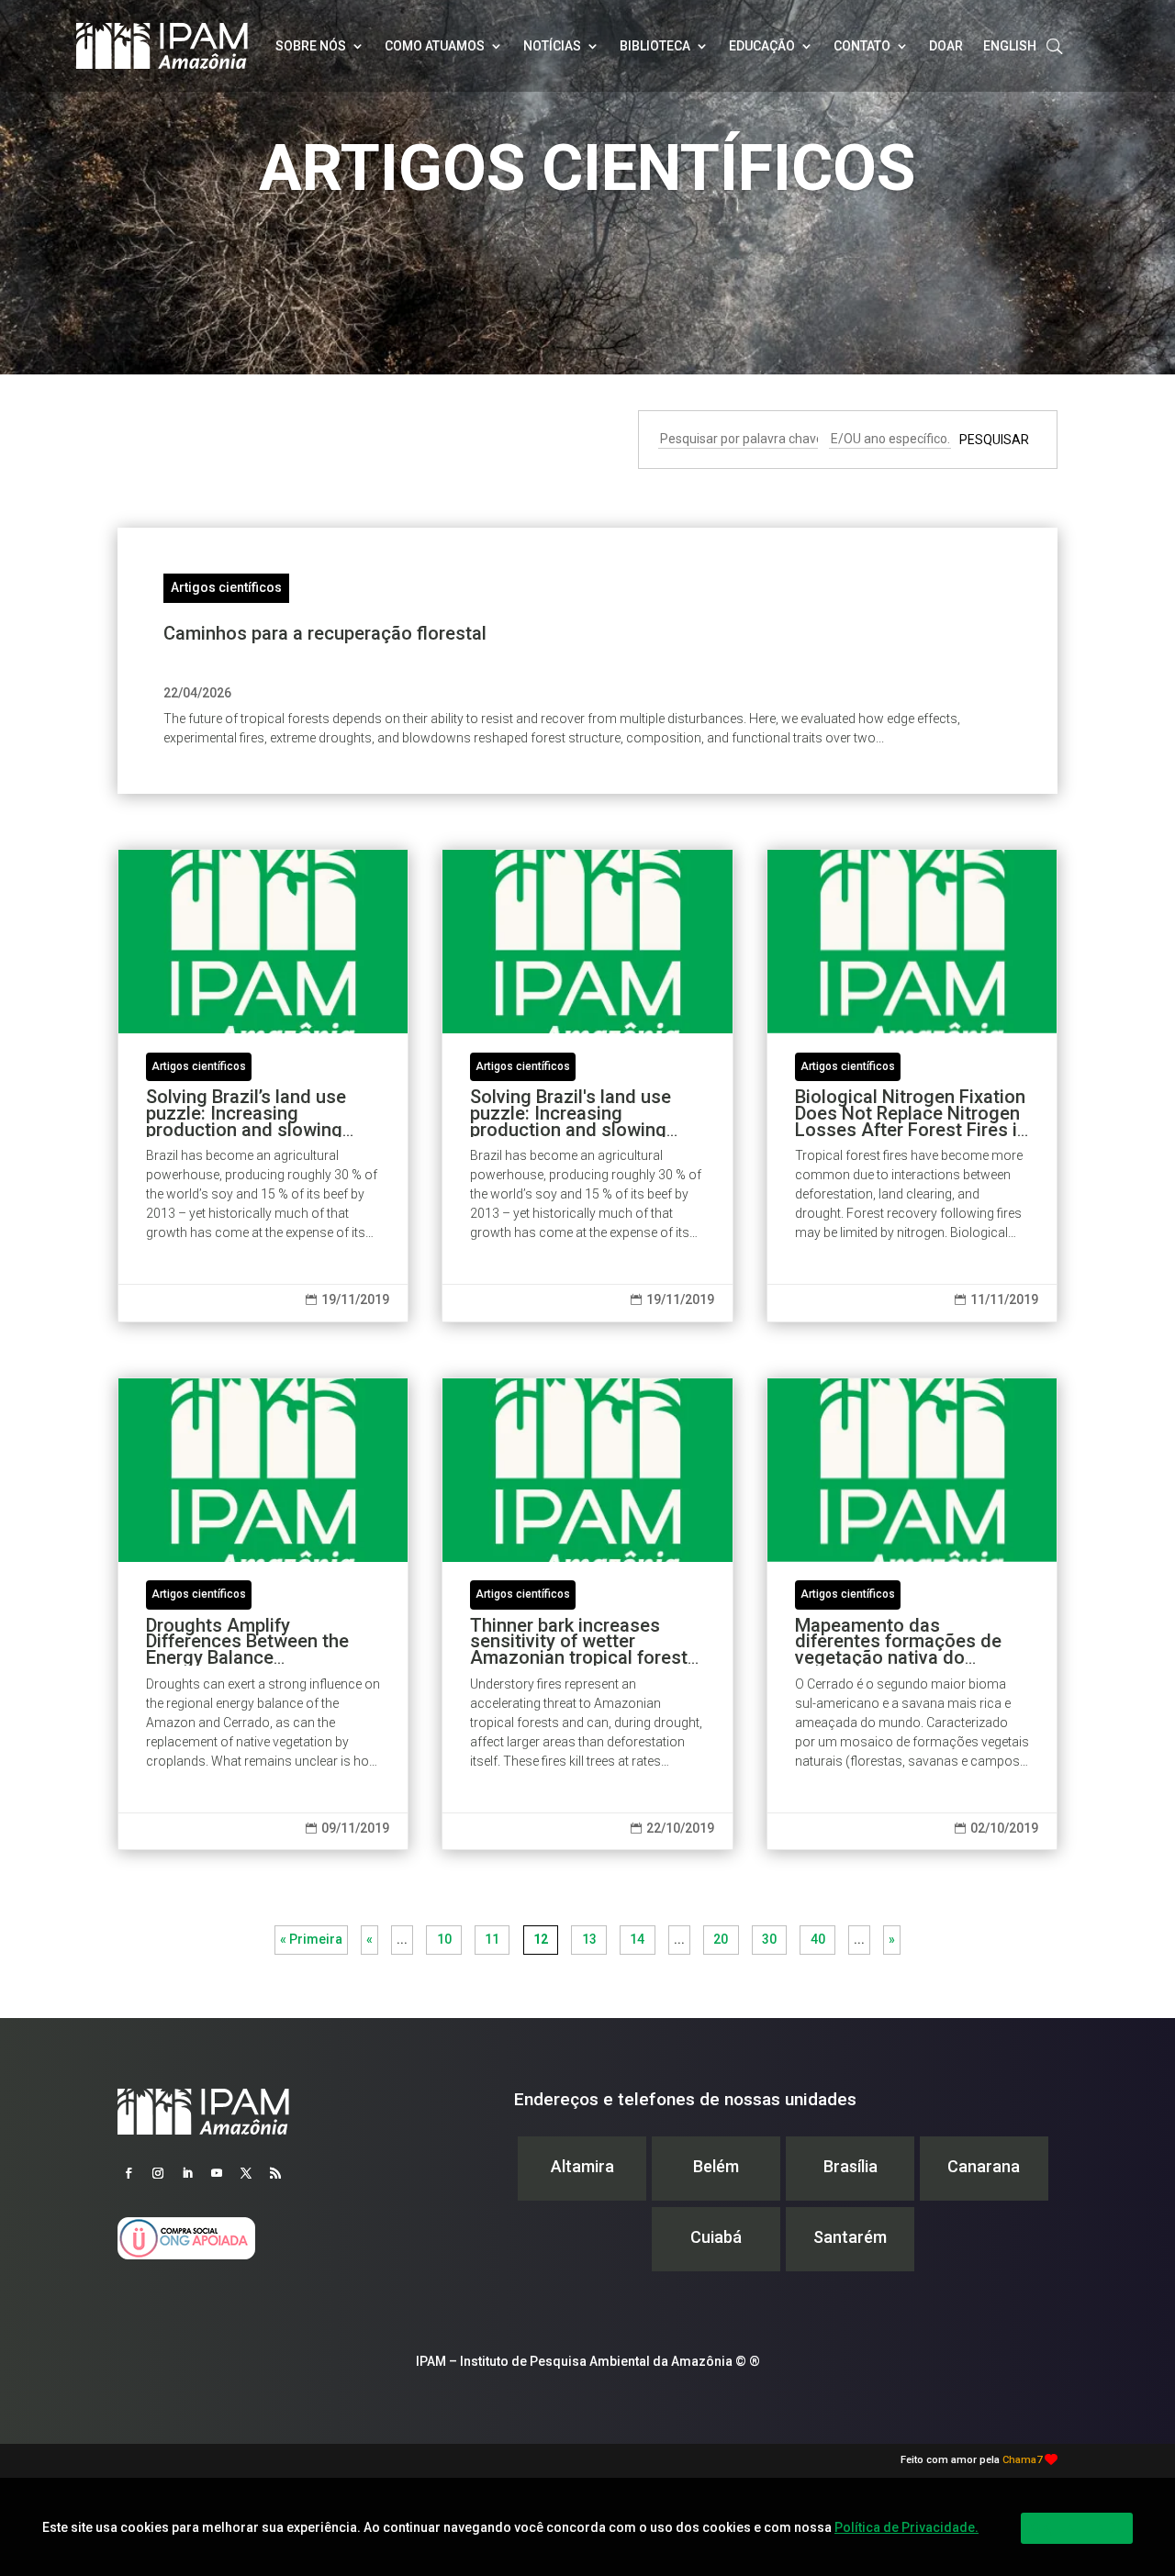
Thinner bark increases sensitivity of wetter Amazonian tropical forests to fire (587, 1614)
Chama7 (1022, 2460)
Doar (946, 46)
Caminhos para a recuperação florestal (325, 633)
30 (769, 1939)
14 (637, 1939)
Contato (862, 46)
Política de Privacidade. (906, 2527)
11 (492, 1939)
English (1010, 46)
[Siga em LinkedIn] (187, 2173)
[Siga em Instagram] (158, 2173)
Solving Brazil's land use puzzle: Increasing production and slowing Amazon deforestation (587, 1086)
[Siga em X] (246, 2173)
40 (818, 1939)
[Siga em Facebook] (129, 2173)
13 (589, 1939)
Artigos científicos (226, 587)
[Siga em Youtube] (217, 2173)
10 (444, 1939)
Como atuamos (435, 46)
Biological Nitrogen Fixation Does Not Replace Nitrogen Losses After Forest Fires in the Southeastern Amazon (912, 1086)
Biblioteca (655, 46)
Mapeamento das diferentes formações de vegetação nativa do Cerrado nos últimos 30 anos (912, 1614)
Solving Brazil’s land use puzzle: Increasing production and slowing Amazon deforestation (263, 1086)
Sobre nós (311, 46)
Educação (762, 46)
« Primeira (311, 1939)
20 (721, 1939)
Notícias (552, 46)
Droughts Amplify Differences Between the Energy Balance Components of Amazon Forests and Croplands (263, 1614)
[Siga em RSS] (275, 2173)
